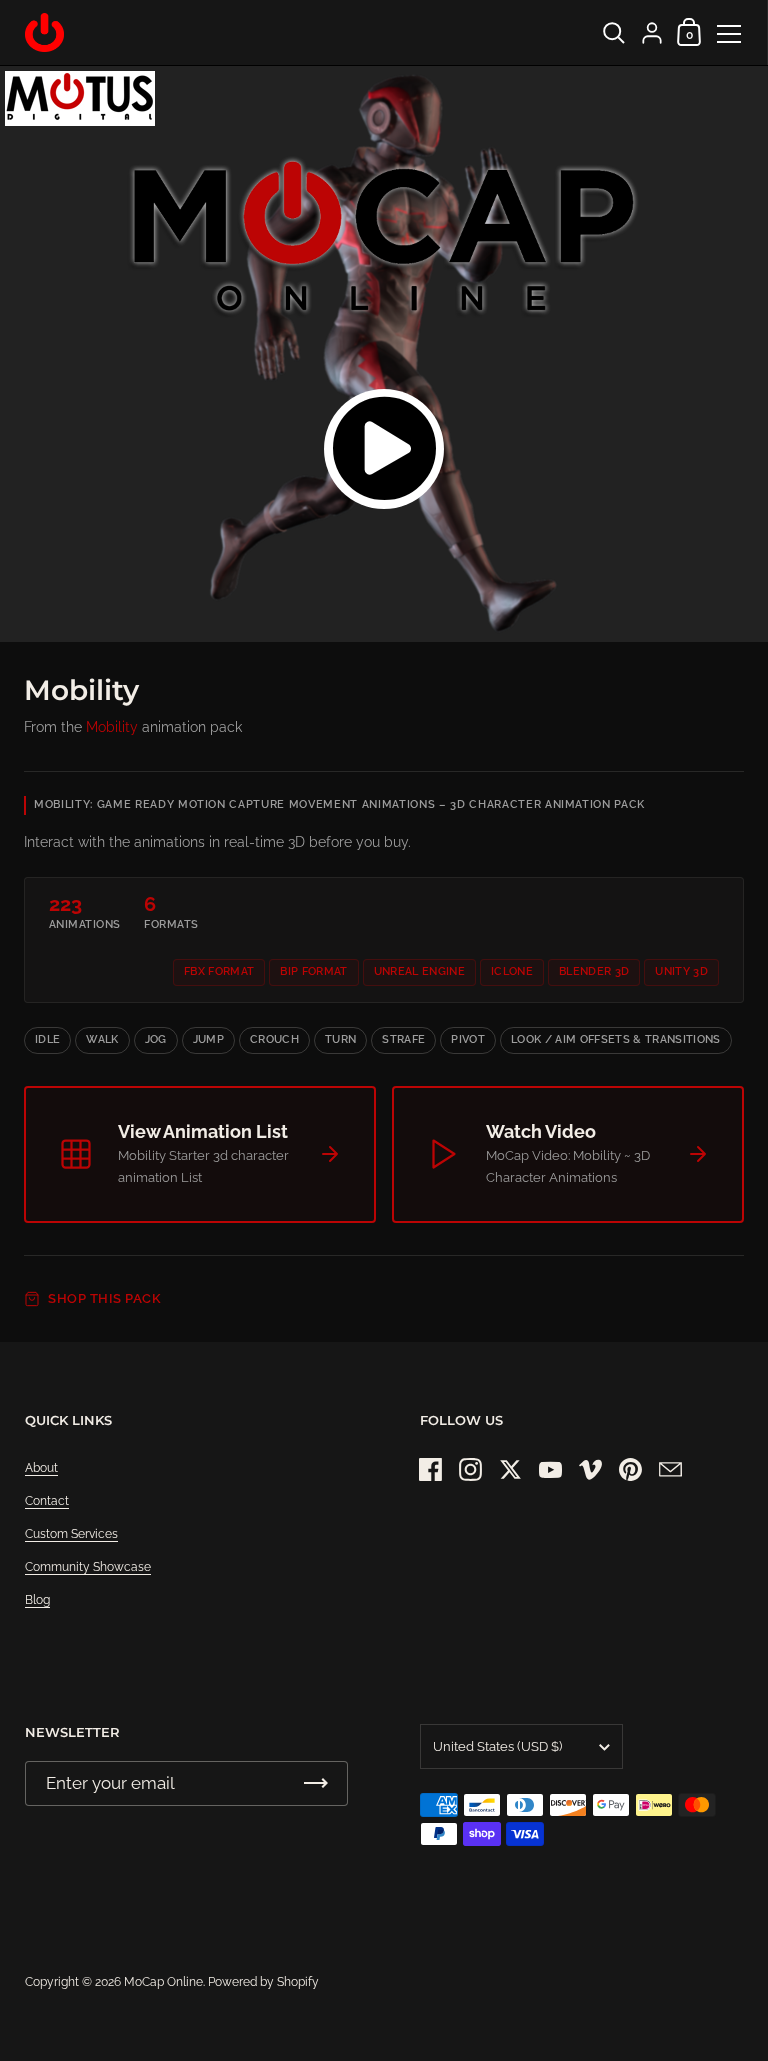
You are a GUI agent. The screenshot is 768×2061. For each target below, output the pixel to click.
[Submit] (316, 1783)
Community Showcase (88, 1567)
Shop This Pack (104, 1298)
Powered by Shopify (263, 1982)
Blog (37, 1600)
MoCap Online (163, 1982)
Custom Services (71, 1534)
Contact (47, 1501)
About (41, 1468)
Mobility (112, 727)
